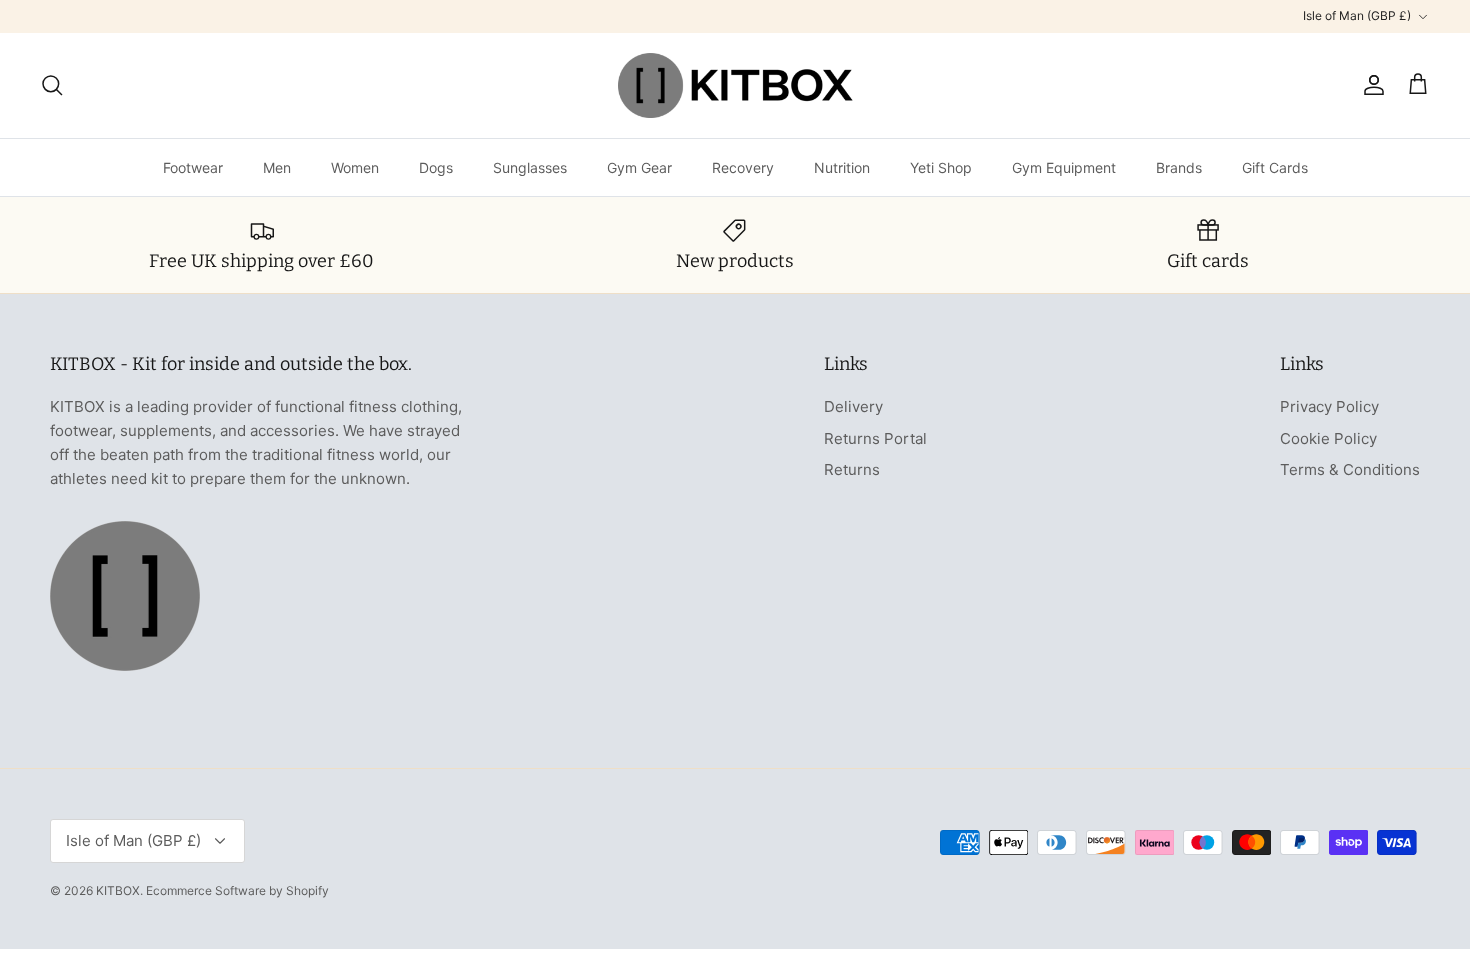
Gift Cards (1275, 167)
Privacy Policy (1329, 406)
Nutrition (842, 167)
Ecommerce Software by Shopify (237, 890)
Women (355, 167)
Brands (1179, 167)
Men (277, 167)
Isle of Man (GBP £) (1357, 15)
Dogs (436, 167)
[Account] (1370, 85)
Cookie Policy (1328, 438)
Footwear (193, 167)
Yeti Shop (941, 167)
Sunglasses (530, 167)
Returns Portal (875, 438)
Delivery (853, 406)
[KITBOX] (735, 85)
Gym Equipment (1064, 167)
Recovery (743, 167)
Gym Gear (639, 167)
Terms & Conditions (1350, 469)
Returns (852, 469)
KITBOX (118, 890)
